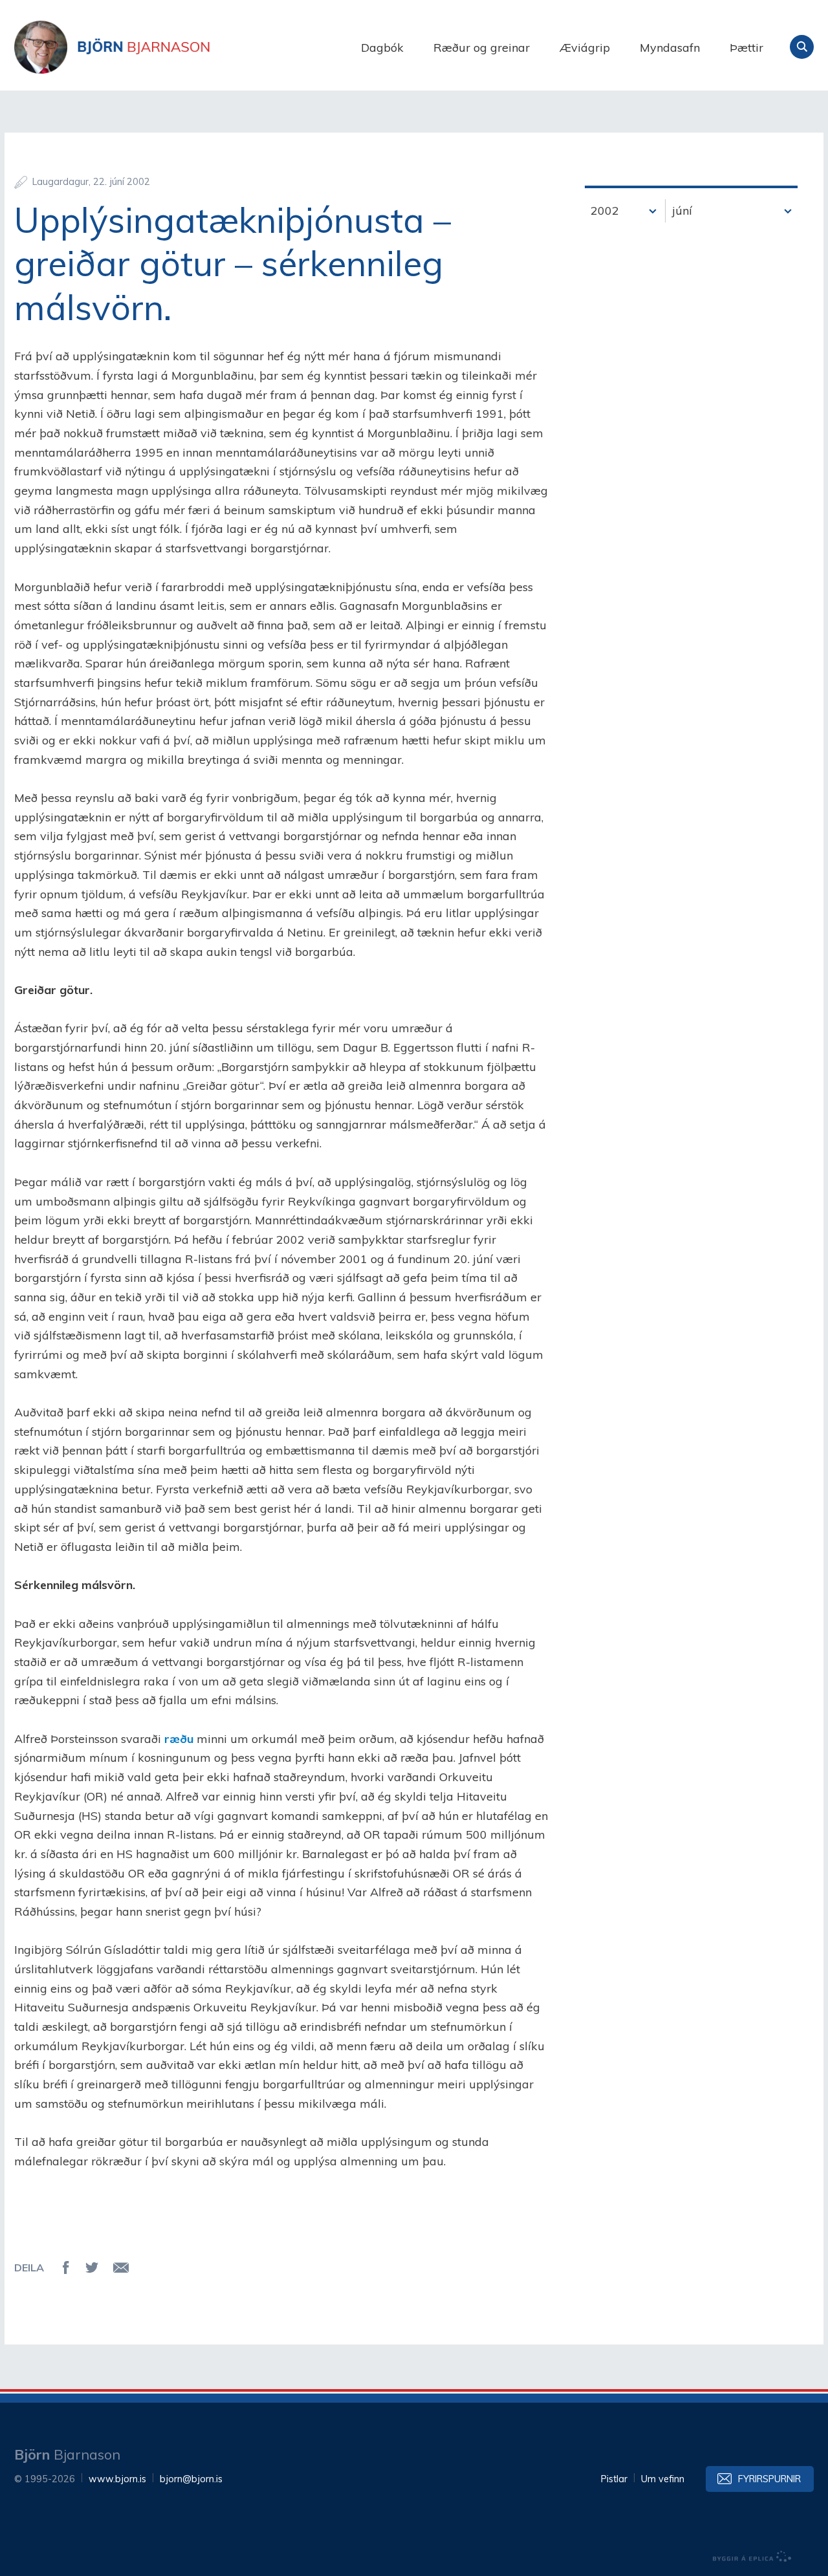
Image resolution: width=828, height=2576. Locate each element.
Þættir (746, 48)
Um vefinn (663, 2479)
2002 (605, 211)
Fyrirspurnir (769, 2479)
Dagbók (382, 48)
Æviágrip (585, 48)
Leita (802, 47)
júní (682, 211)
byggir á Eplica (752, 2557)
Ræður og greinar (482, 48)
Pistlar (614, 2479)
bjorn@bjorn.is (191, 2479)
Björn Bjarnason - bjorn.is (144, 47)
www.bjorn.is (117, 2479)
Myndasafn (670, 48)
